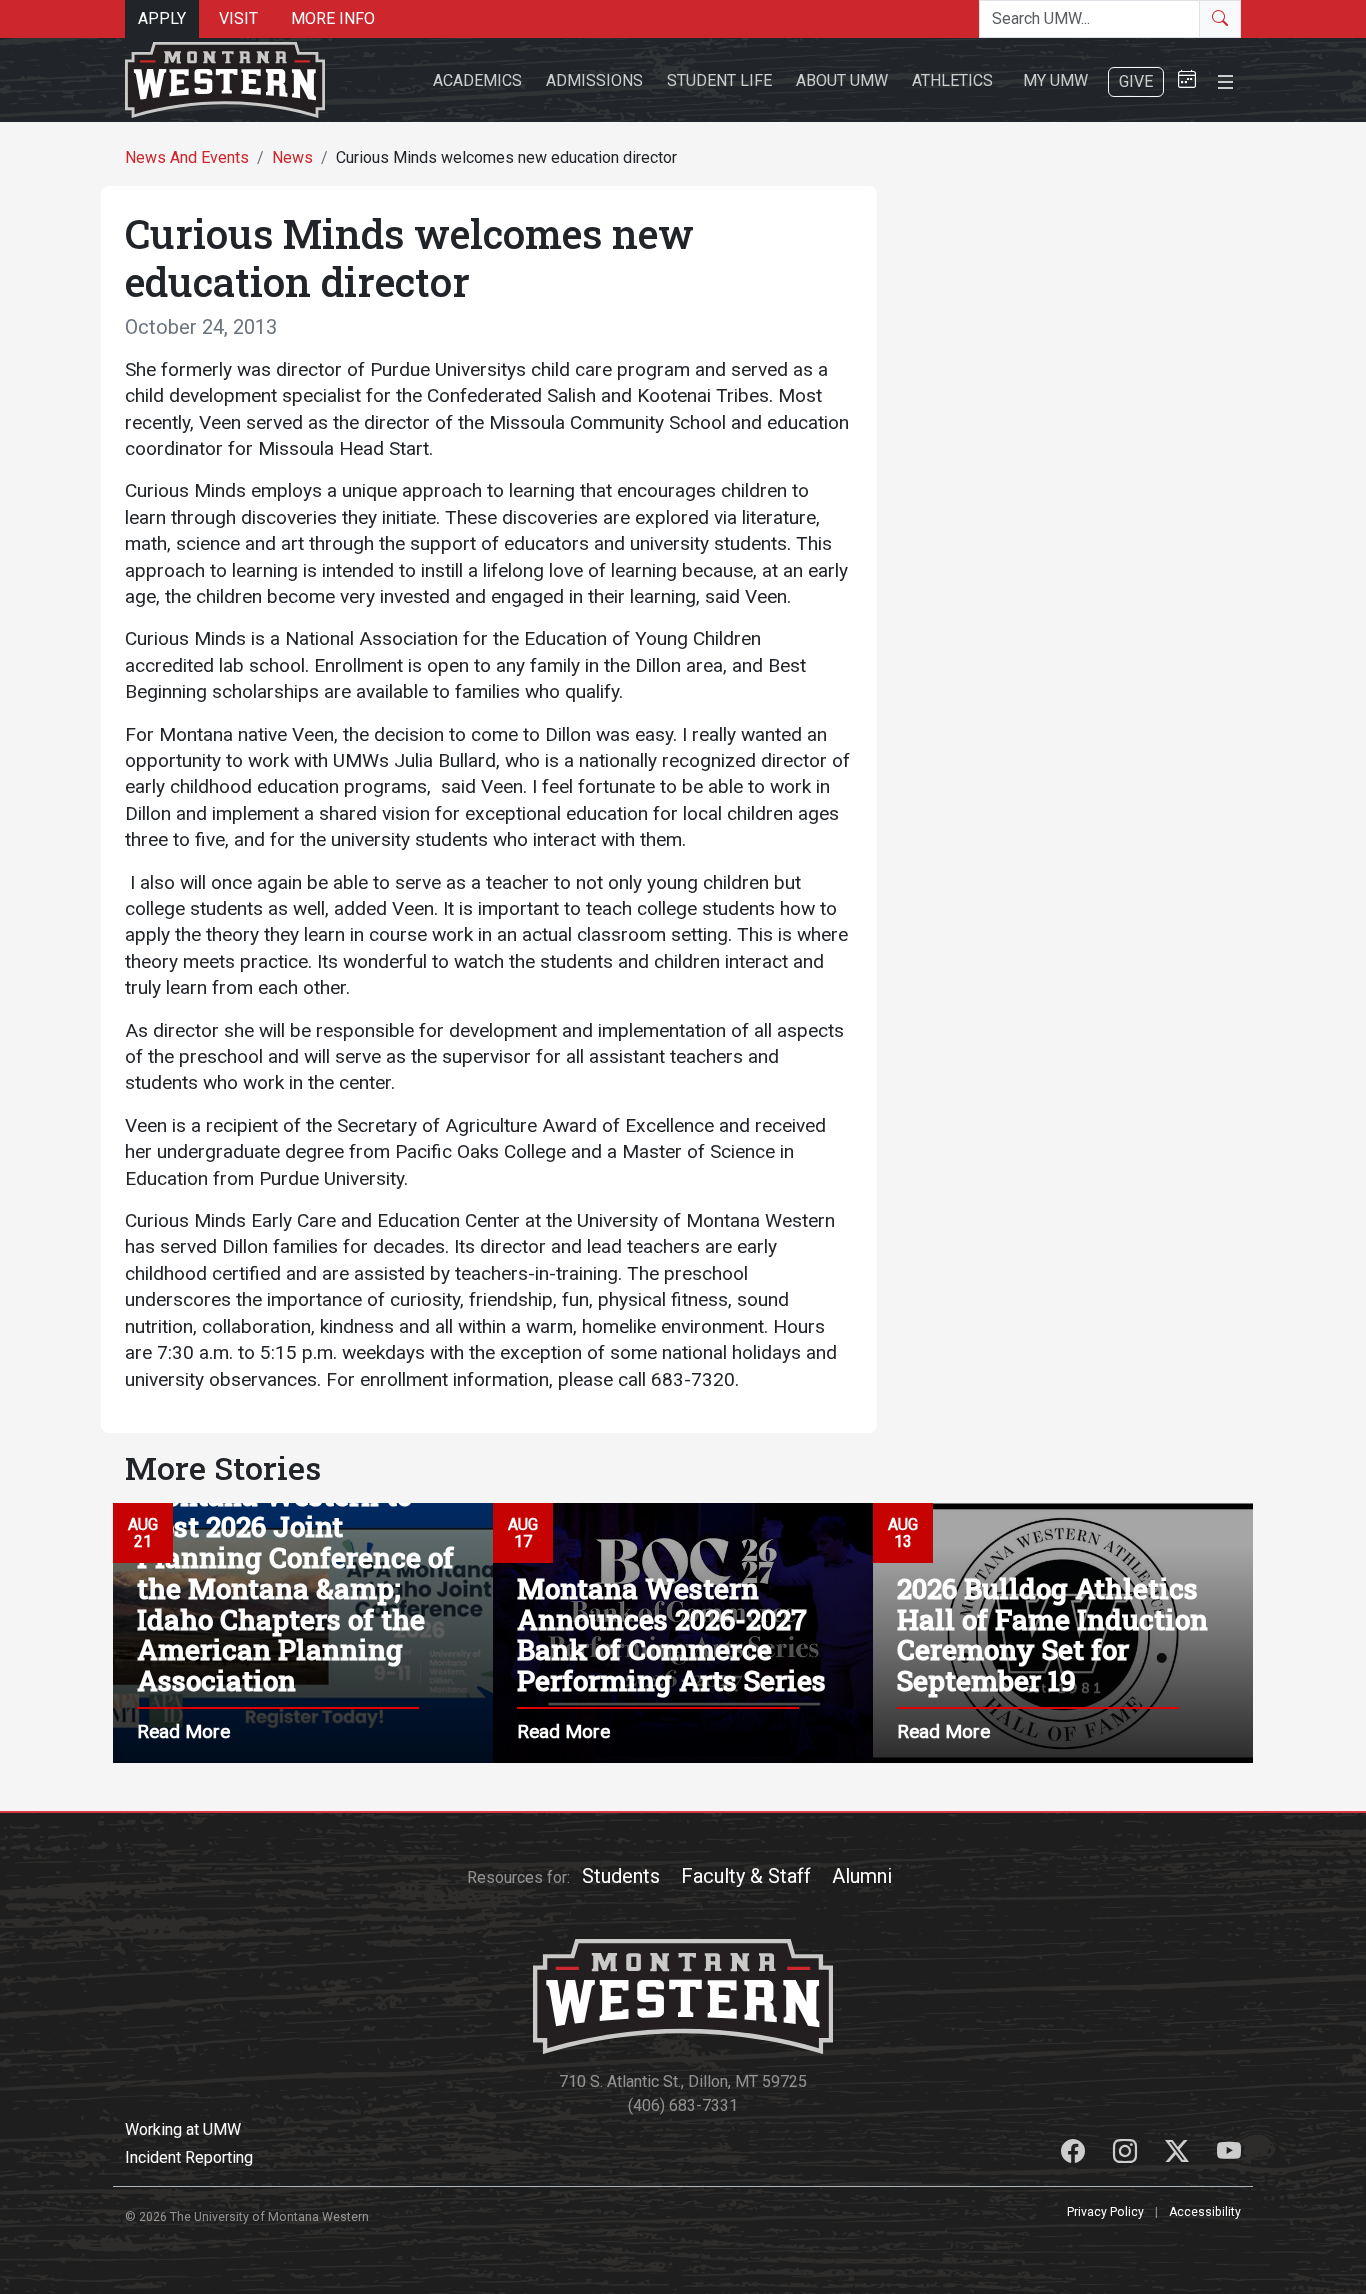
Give (1136, 81)
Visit (238, 18)
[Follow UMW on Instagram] (1127, 2154)
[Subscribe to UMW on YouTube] (1229, 2154)
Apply (162, 18)
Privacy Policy (1105, 2212)
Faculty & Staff (746, 1876)
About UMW (842, 80)
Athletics (952, 80)
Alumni (862, 1876)
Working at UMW (183, 2129)
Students (621, 1876)
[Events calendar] (1187, 80)
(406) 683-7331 (683, 2105)
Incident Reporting (189, 2157)
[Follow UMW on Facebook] (1075, 2154)
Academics (477, 80)
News (292, 157)
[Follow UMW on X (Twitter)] (1179, 2154)
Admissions (594, 80)
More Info (333, 18)
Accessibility (1205, 2212)
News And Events (187, 157)
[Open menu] (1225, 79)
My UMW (1055, 80)
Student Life (719, 80)
